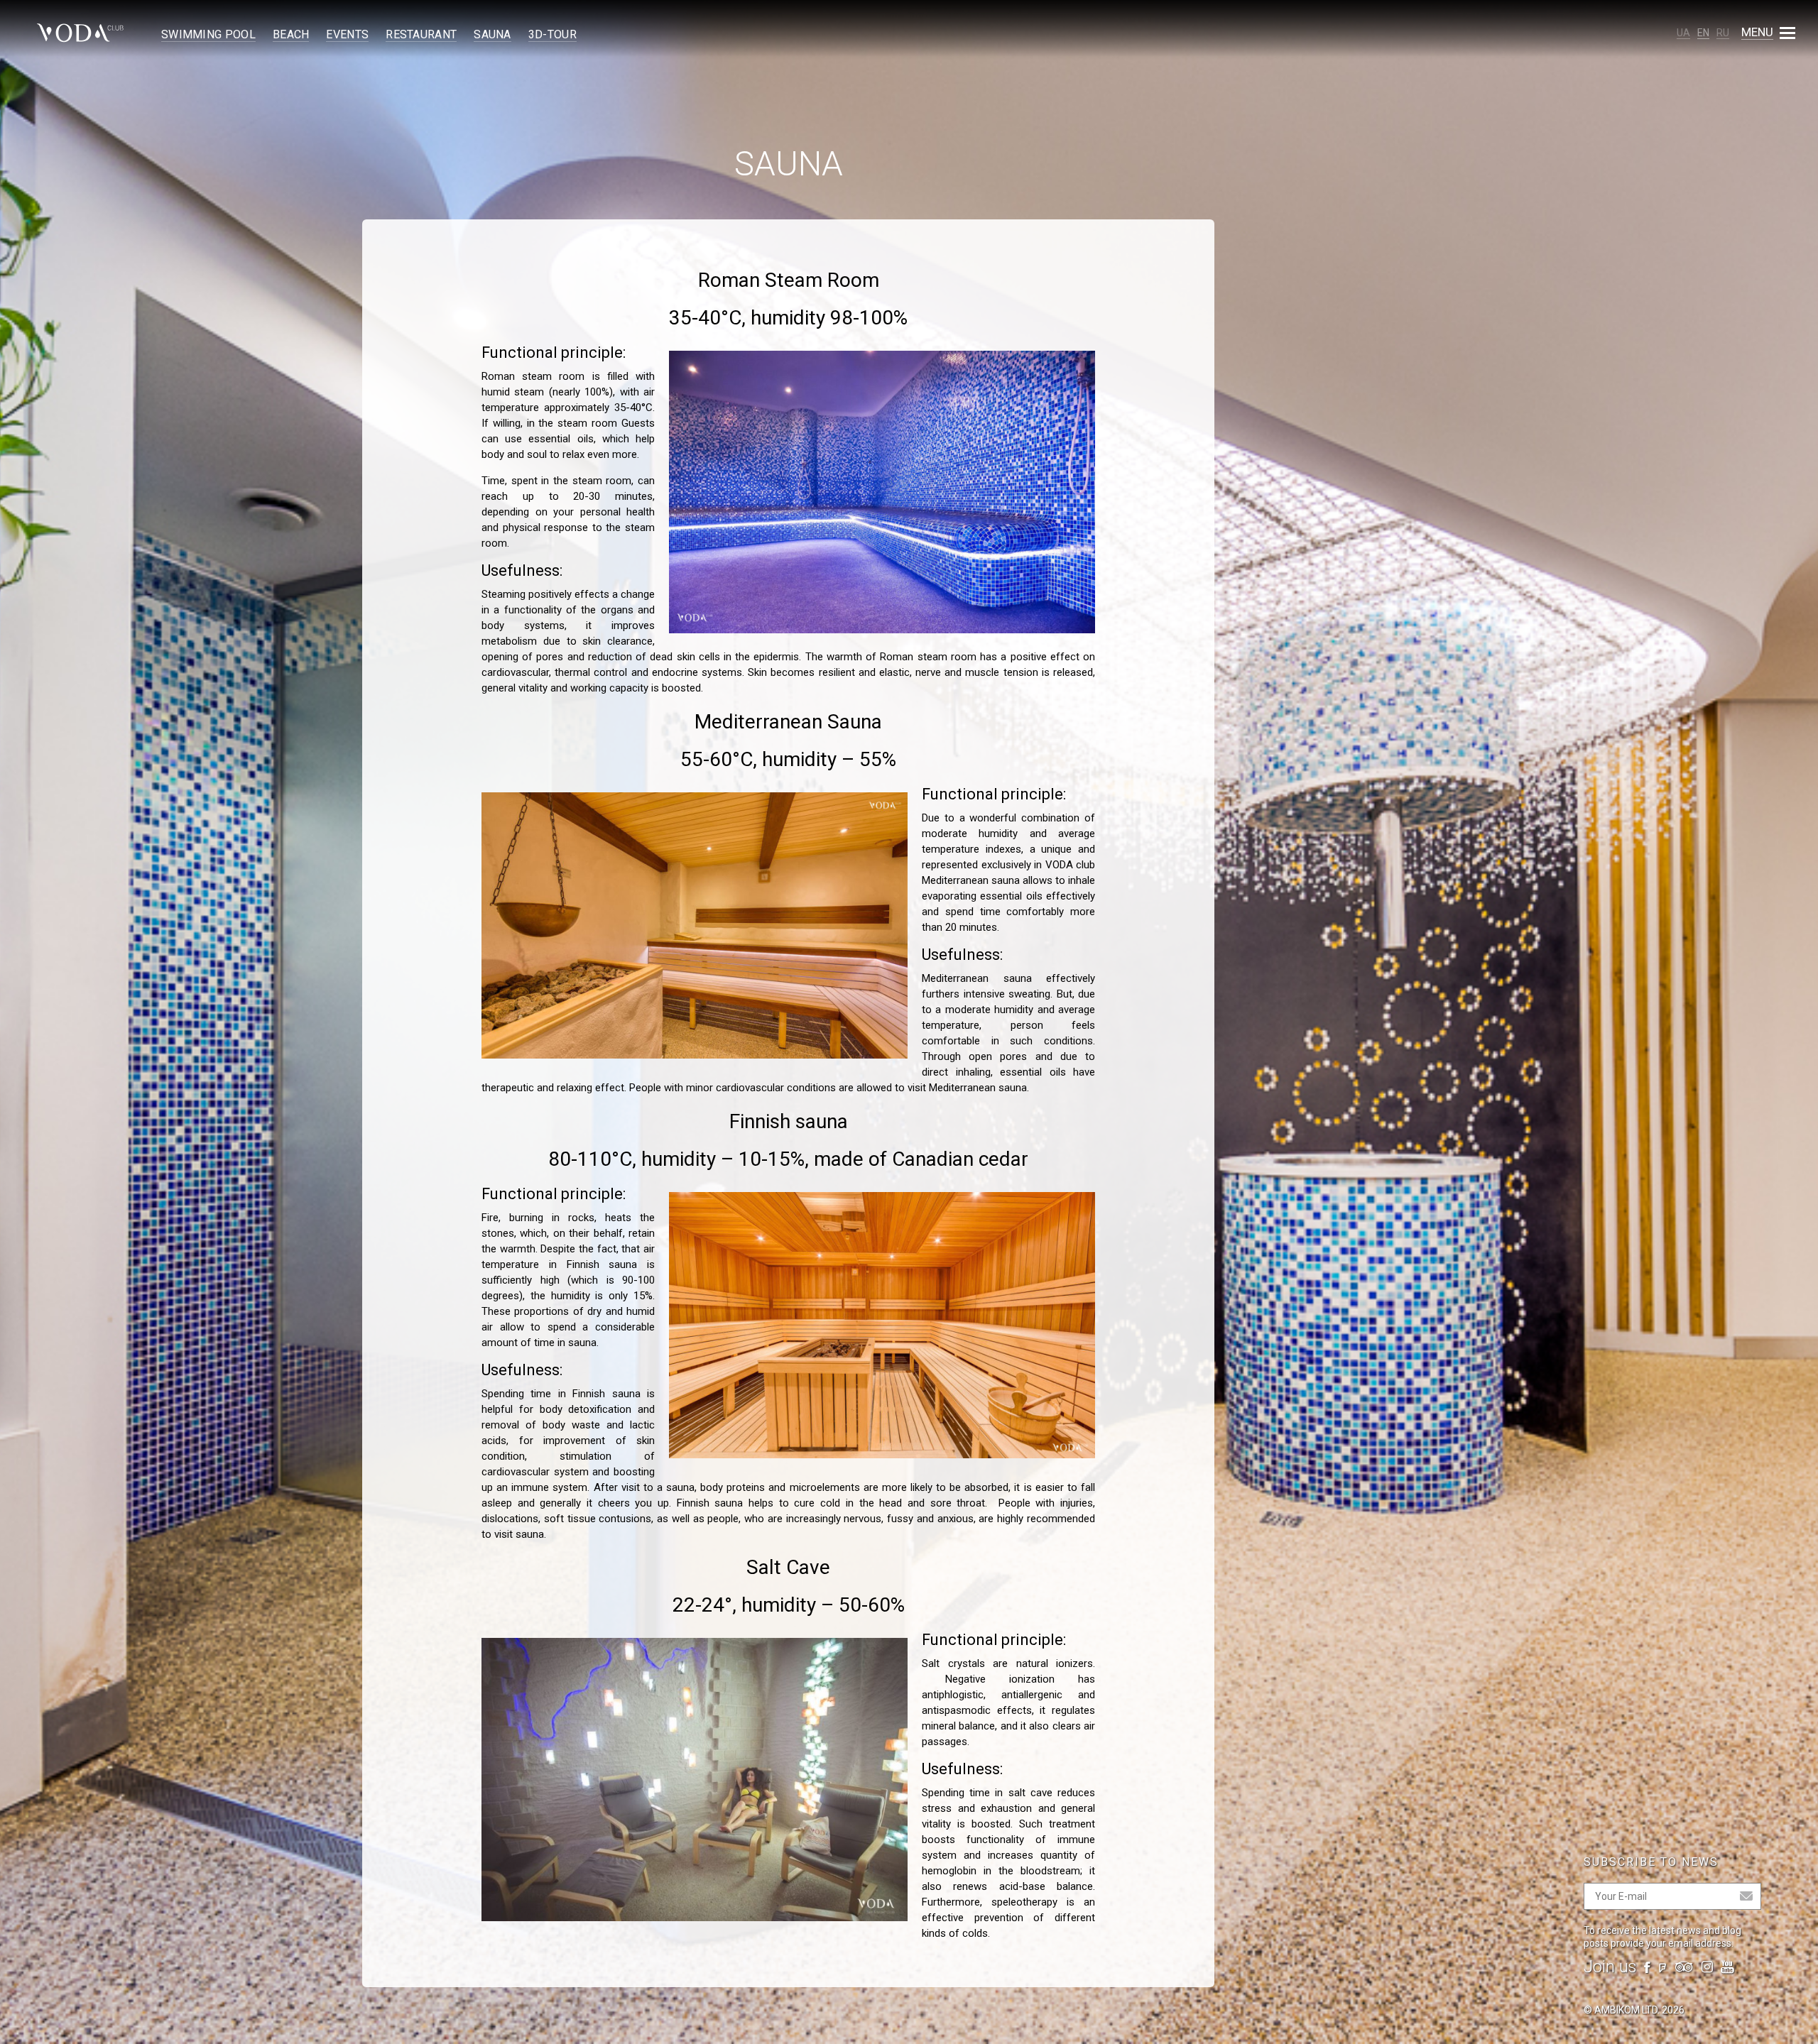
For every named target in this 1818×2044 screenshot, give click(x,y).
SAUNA (492, 34)
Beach (291, 34)
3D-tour (553, 34)
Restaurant (421, 34)
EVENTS (347, 34)
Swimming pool (208, 34)
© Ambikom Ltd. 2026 (1634, 2010)
